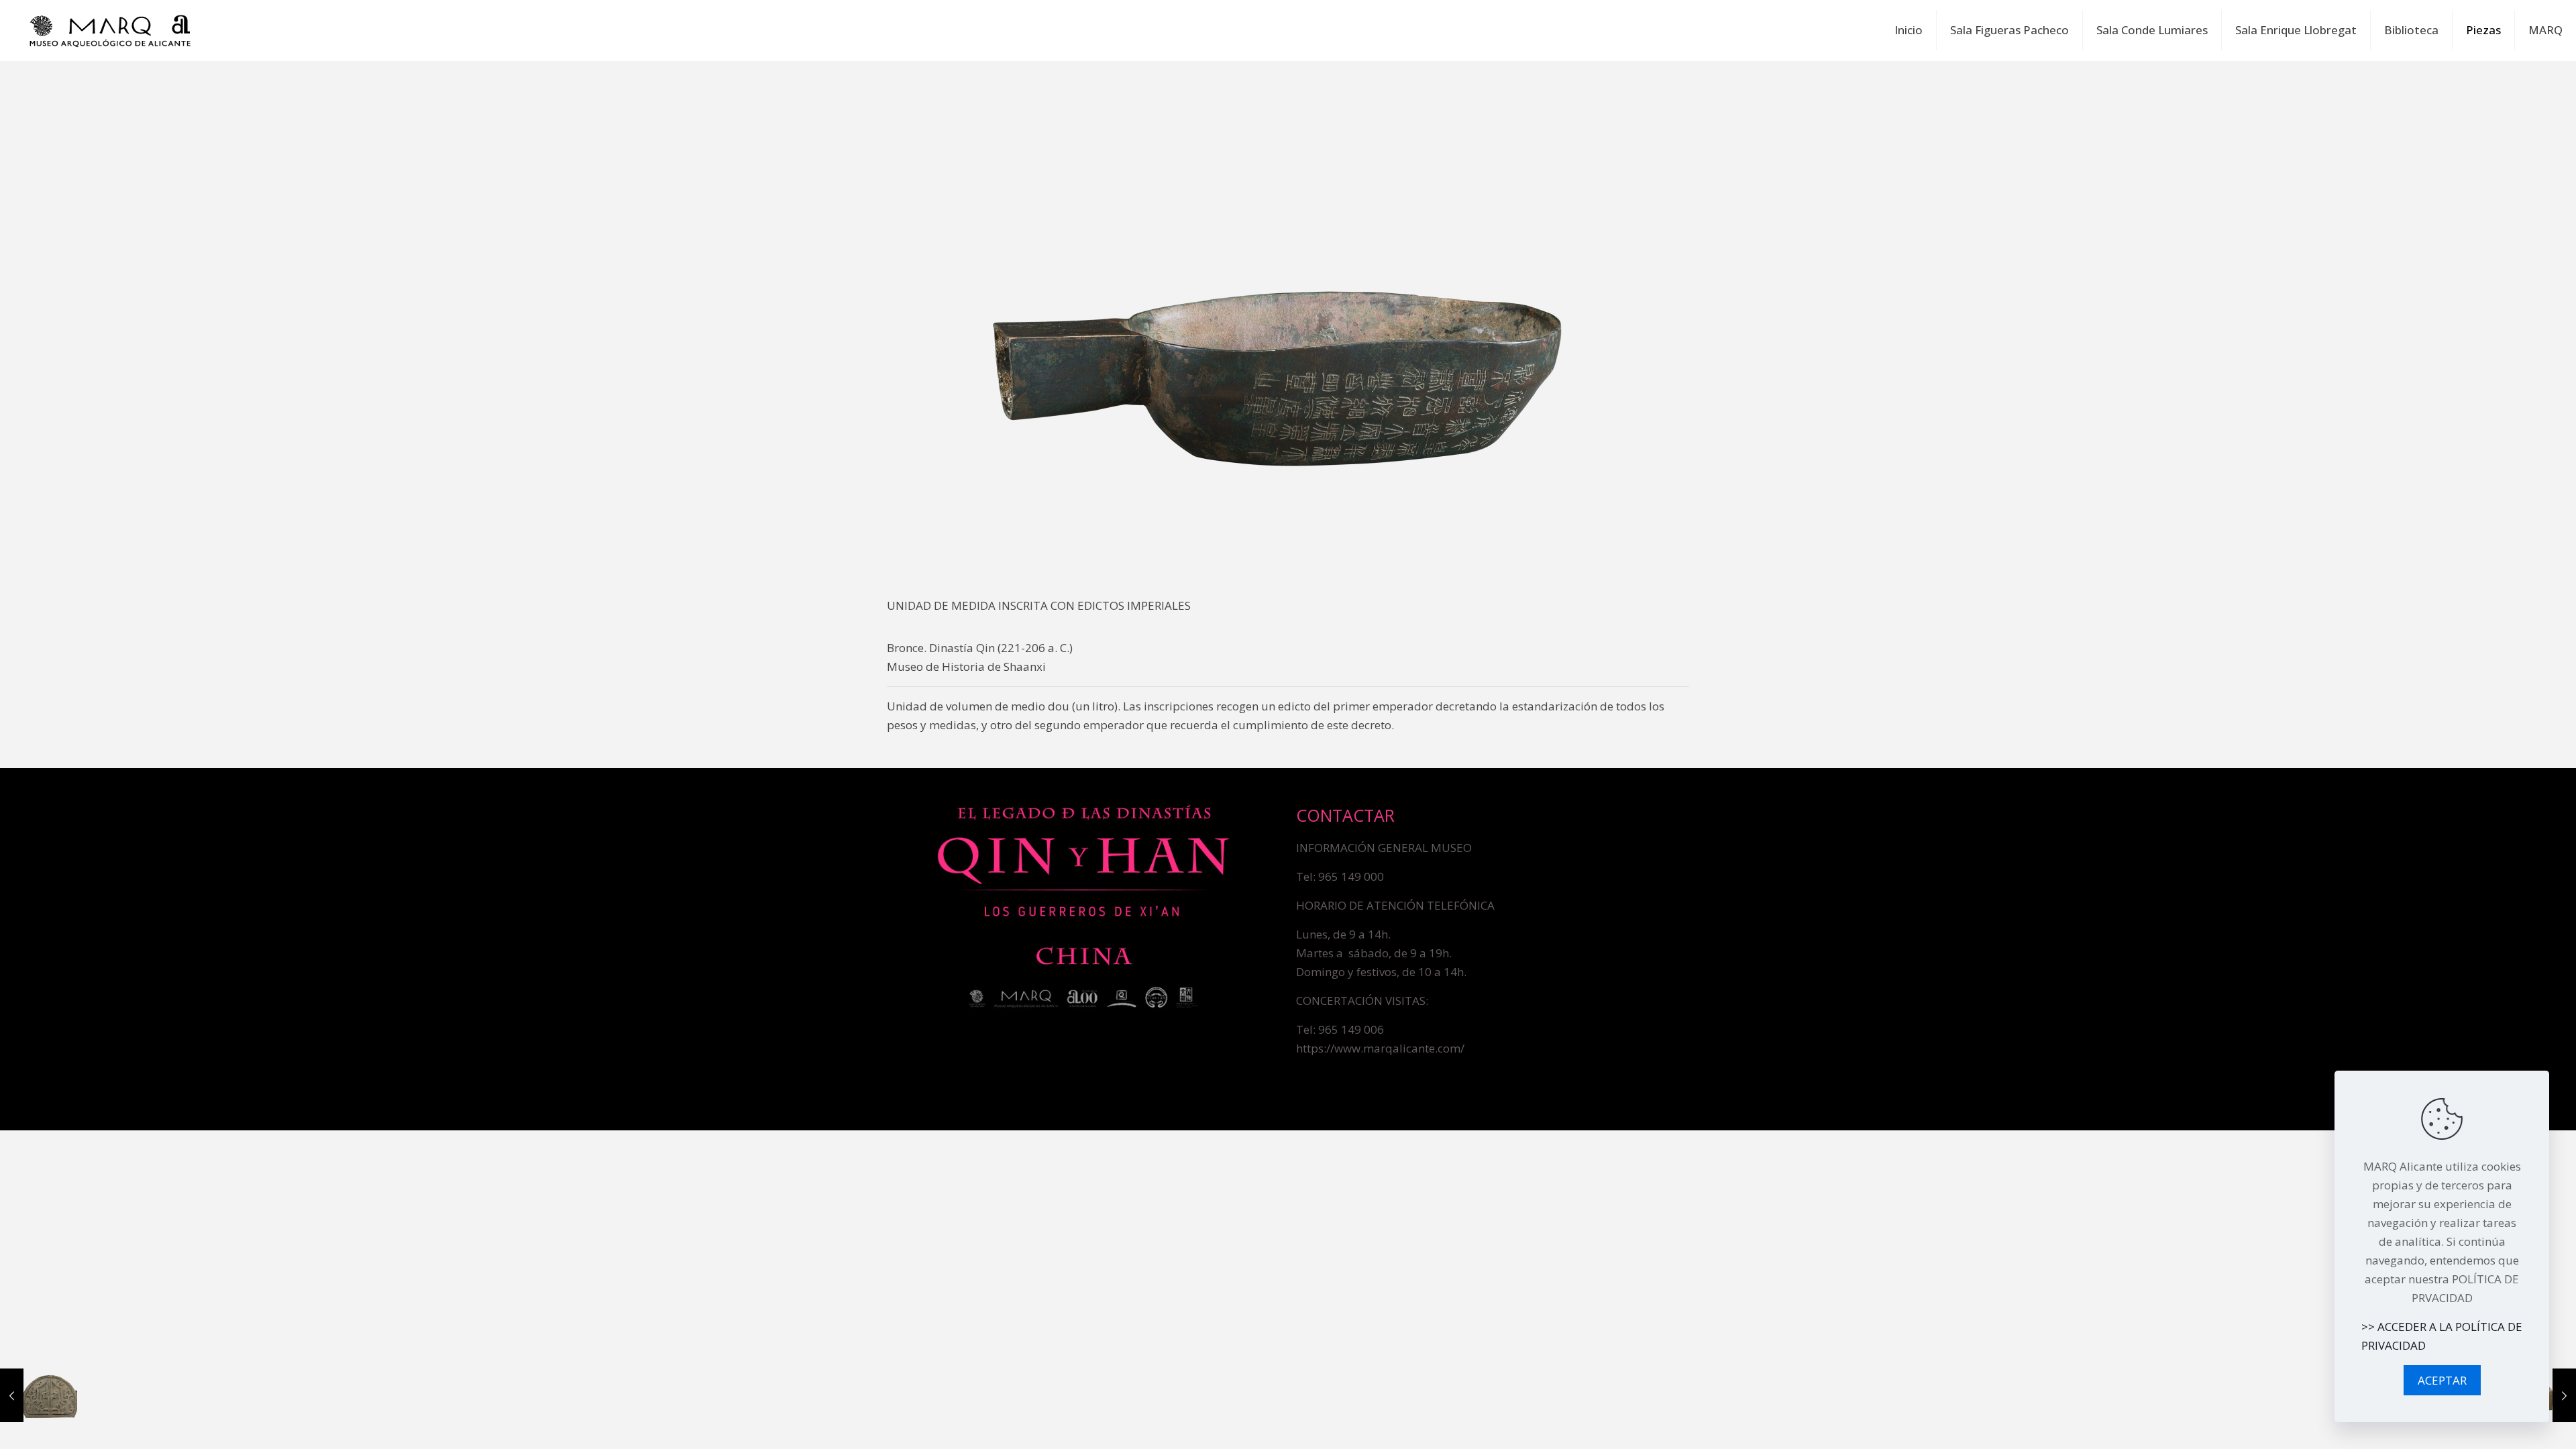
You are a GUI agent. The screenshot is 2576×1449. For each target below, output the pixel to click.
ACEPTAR (2442, 1380)
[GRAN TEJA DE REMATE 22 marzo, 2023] (39, 1395)
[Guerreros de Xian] (110, 30)
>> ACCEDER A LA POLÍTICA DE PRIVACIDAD (2442, 1336)
